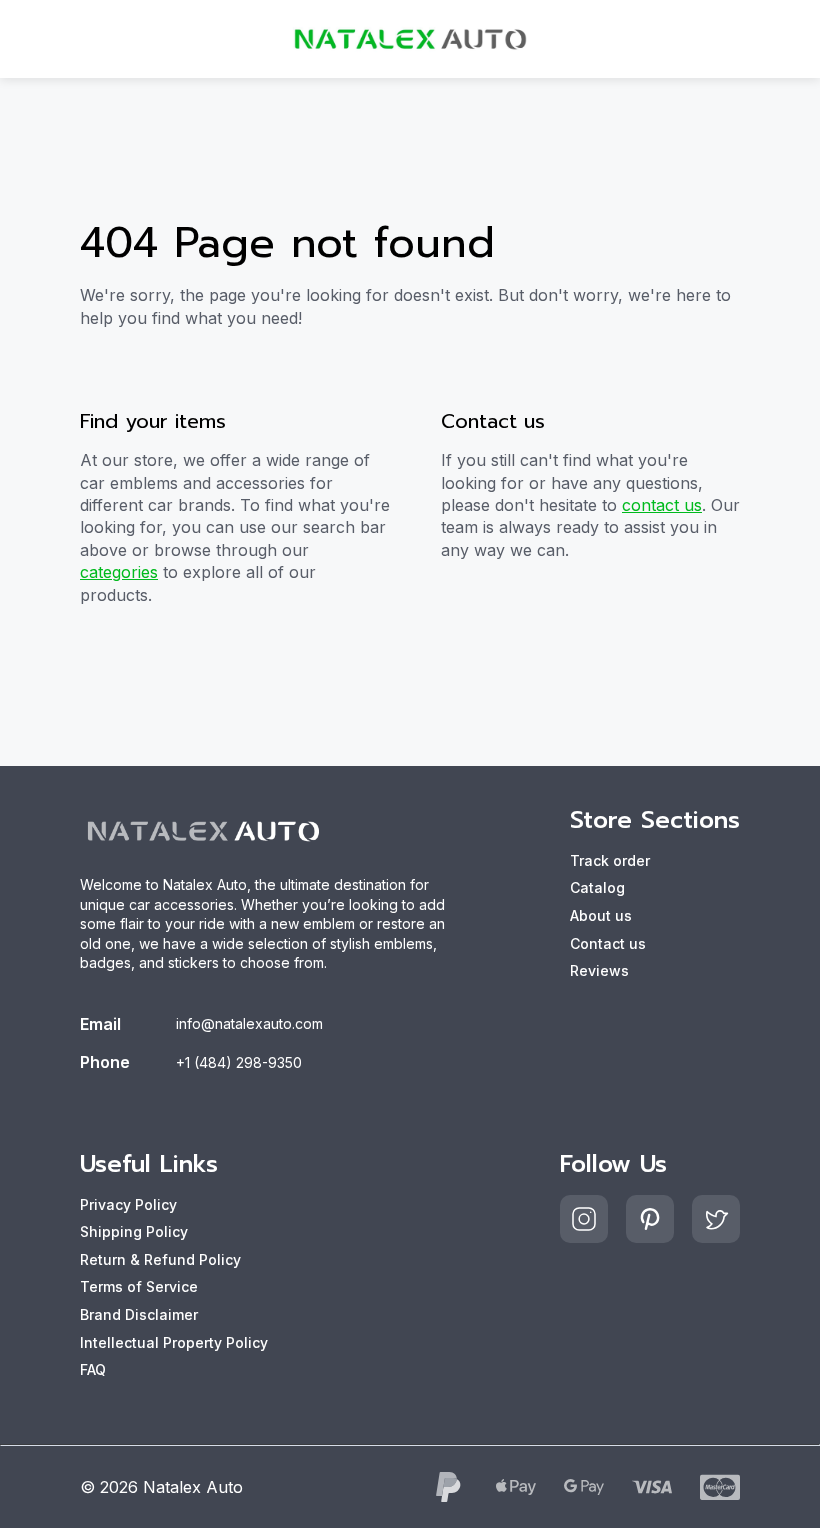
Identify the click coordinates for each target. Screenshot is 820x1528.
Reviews (599, 970)
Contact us (608, 943)
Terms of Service (139, 1286)
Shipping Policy (134, 1231)
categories (119, 572)
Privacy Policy (128, 1204)
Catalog (597, 887)
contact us (662, 505)
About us (601, 915)
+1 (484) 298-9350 (239, 1062)
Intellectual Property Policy (174, 1342)
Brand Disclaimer (139, 1314)
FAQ (93, 1369)
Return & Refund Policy (160, 1259)
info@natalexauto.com (249, 1023)
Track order (610, 860)
